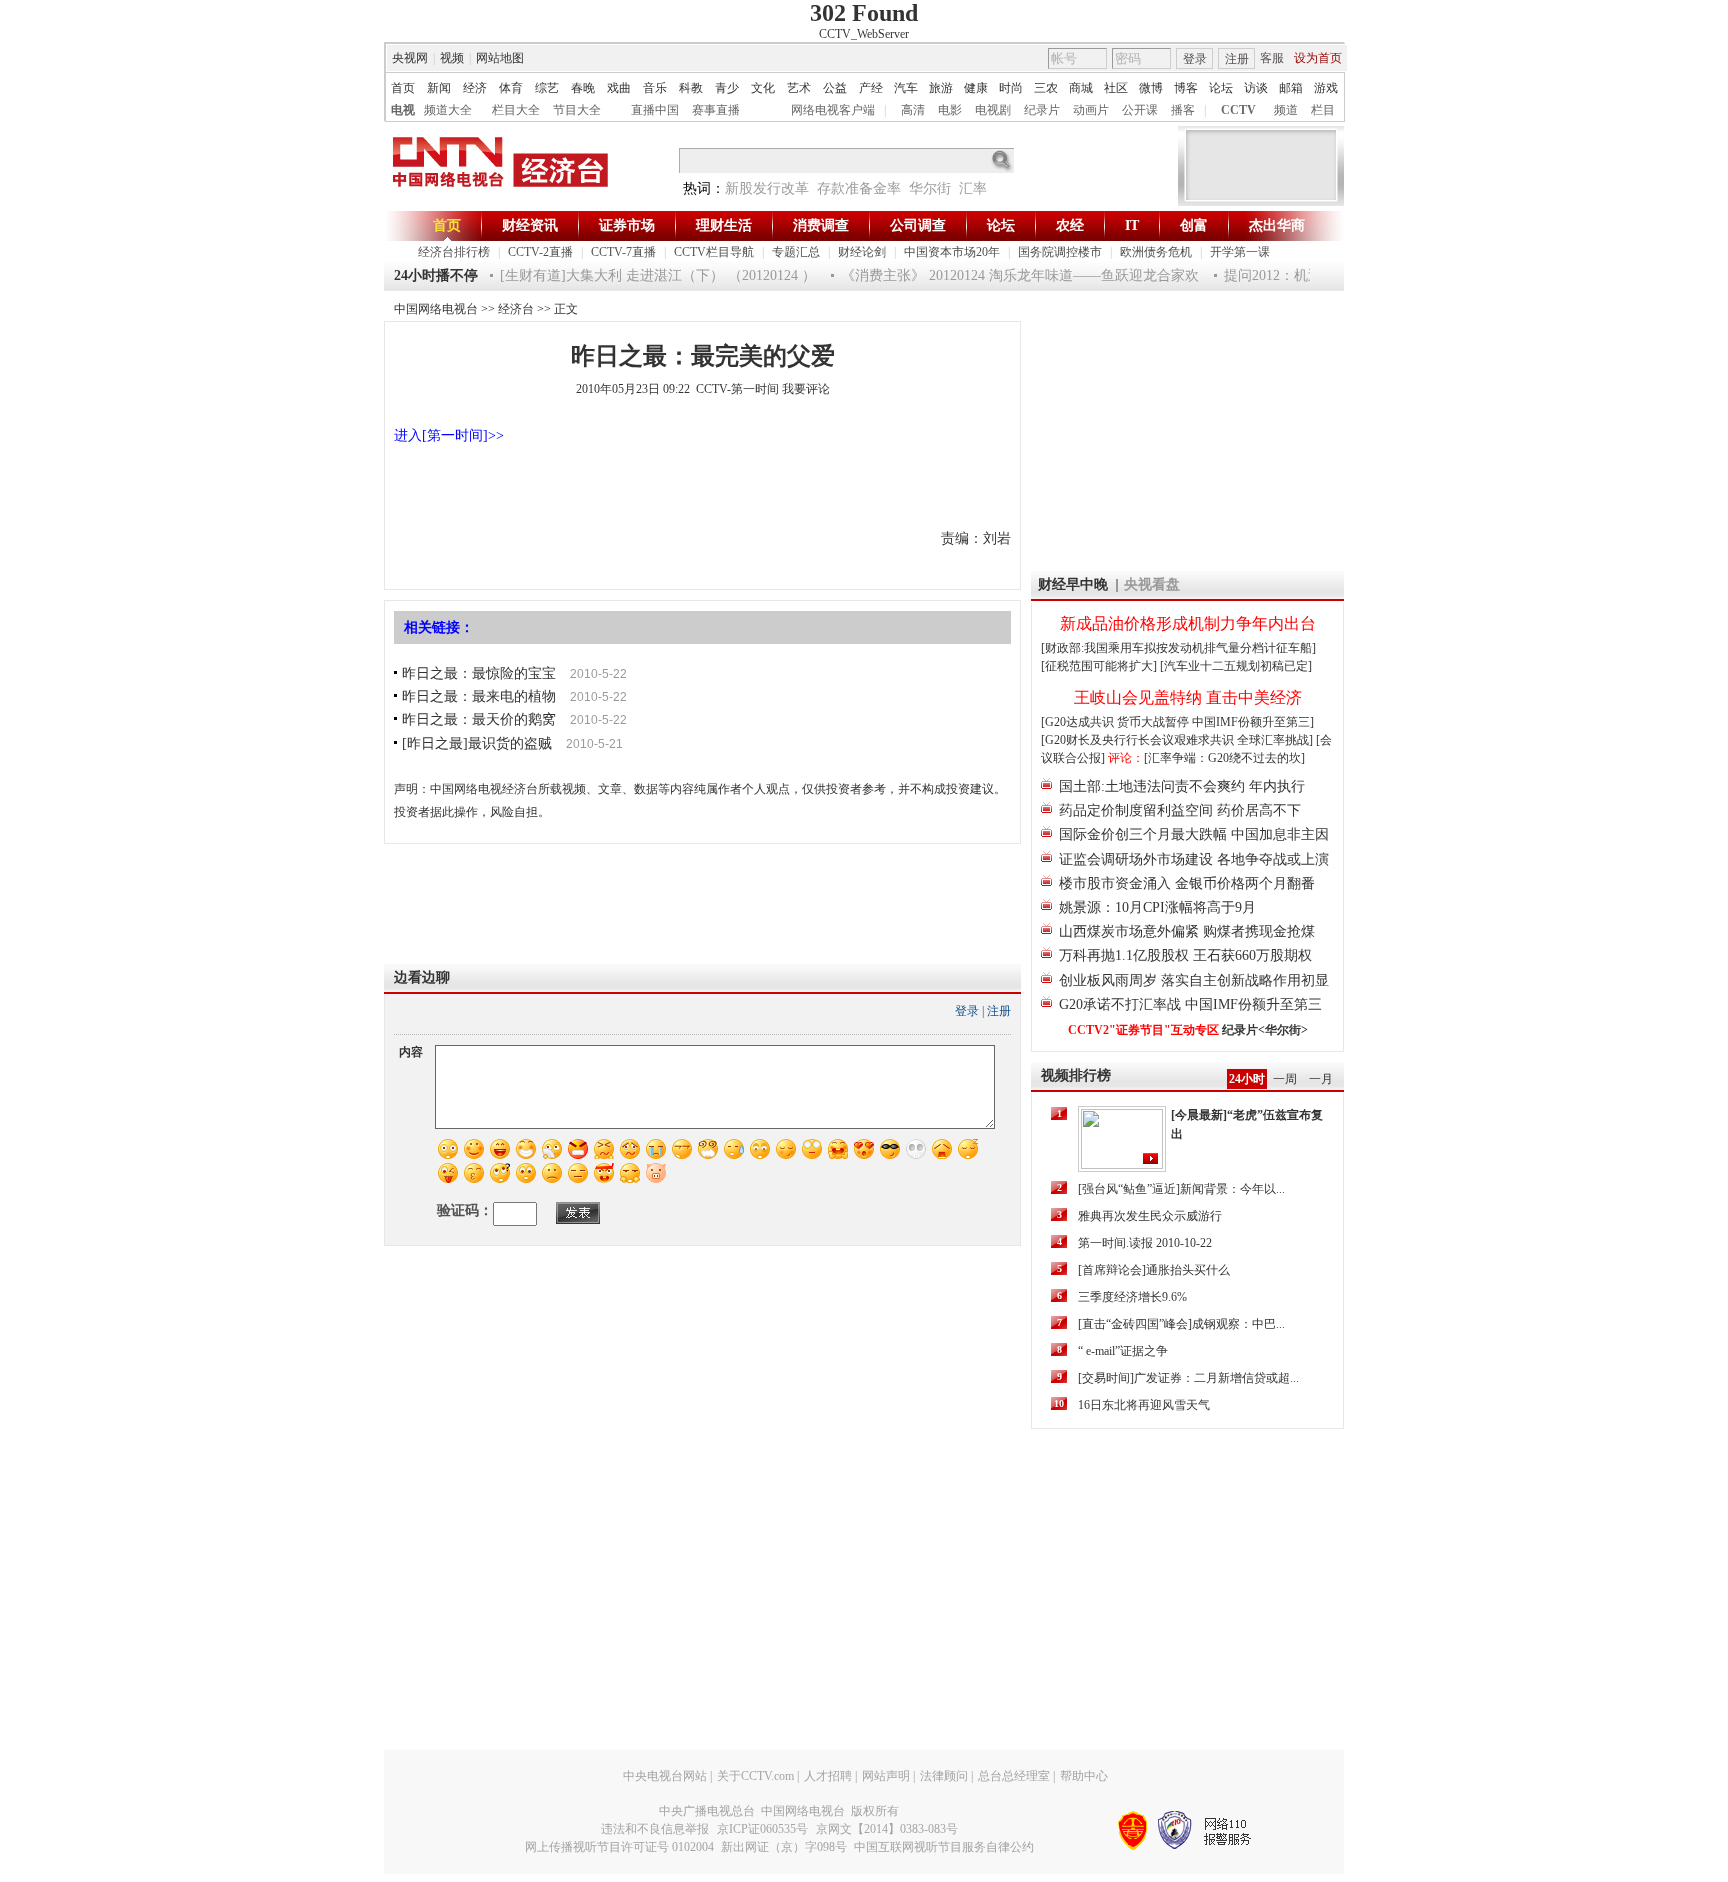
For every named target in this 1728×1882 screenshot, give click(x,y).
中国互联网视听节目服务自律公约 (944, 1847)
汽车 (906, 88)
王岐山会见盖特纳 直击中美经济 (1188, 697)
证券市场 (627, 225)
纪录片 (1042, 110)
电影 (950, 110)
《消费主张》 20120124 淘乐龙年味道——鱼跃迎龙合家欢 (1005, 275)
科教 (691, 88)
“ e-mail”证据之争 (1123, 1351)
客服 (1272, 58)
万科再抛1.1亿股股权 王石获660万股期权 (1185, 955)
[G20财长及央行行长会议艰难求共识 (1139, 740)
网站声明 (886, 1776)
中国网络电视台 (436, 309)
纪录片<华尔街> (1265, 1030)
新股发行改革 (767, 188)
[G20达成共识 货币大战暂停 (1116, 722)
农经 (1070, 225)
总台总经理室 (1014, 1776)
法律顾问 (944, 1776)
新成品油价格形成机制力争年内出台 (1188, 623)
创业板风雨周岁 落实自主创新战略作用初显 (1194, 980)
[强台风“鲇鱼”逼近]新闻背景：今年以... (1181, 1189)
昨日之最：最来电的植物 (479, 696)
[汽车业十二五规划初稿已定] (1236, 666)
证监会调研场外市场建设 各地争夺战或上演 (1194, 859)
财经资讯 (530, 225)
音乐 (655, 88)
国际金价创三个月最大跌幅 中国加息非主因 (1194, 834)
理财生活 (724, 225)
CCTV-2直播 (540, 252)
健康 (976, 88)
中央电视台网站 (665, 1776)
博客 (1186, 88)
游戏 (1326, 88)
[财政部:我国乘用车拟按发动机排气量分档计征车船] (1178, 648)
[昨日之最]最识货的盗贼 (477, 743)
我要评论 (806, 389)
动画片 (1091, 110)
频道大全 (448, 110)
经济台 (516, 309)
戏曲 (619, 88)
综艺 (547, 88)
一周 (1285, 1079)
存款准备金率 (859, 188)
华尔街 (930, 188)
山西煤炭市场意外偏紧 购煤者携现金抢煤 (1187, 931)
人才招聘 (828, 1776)
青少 (727, 88)
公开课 (1140, 110)
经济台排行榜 (454, 252)
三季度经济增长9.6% (1132, 1297)
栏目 (1323, 110)
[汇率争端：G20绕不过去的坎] (1224, 758)
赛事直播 (716, 110)
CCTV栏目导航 (714, 252)
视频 (452, 58)
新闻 (439, 88)
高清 (913, 110)
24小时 (1247, 1079)
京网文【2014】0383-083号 (887, 1829)
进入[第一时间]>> (449, 435)
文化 (763, 88)
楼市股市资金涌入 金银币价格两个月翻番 (1187, 883)
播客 (1183, 110)
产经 (871, 88)
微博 (1151, 88)
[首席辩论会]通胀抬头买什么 (1154, 1270)
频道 (1286, 110)
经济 (475, 88)
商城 (1081, 88)
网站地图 (500, 58)
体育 (511, 88)
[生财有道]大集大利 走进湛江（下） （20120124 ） (643, 275)
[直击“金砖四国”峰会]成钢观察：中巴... (1181, 1324)
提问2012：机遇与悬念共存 (1293, 275)
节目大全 (577, 110)
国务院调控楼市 (1060, 252)
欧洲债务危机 (1156, 252)
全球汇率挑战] (1275, 740)
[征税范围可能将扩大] (1099, 666)
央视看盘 (1152, 584)
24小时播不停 (436, 275)
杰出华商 (1277, 225)
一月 (1321, 1079)
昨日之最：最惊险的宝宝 (479, 673)
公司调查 (918, 225)
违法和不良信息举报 (655, 1829)
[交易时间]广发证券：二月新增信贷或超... (1188, 1378)
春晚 (583, 88)
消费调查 (821, 225)
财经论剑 (862, 252)
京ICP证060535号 (762, 1829)
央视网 (410, 58)
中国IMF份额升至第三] (1253, 722)
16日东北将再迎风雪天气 (1144, 1405)
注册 (1237, 59)
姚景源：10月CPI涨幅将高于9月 (1157, 907)
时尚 (1011, 88)
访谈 (1256, 88)
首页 (403, 88)
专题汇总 (796, 252)
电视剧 (993, 110)
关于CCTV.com (755, 1776)
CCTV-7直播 (623, 252)
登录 (1195, 59)
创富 (1194, 225)
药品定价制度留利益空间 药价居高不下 (1180, 810)
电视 (403, 110)
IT (1132, 225)
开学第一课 (1240, 252)
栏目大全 (516, 110)
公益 (835, 88)
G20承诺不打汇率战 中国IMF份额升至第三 (1190, 1004)
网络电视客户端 (833, 110)
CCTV (1238, 110)
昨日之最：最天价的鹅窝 (479, 719)
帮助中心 (1084, 1776)
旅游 (941, 88)
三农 (1046, 88)
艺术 (799, 88)
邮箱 (1291, 88)
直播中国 (655, 110)
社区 (1116, 88)
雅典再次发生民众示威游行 (1150, 1216)
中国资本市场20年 (952, 252)
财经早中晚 (1073, 584)
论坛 (1221, 88)
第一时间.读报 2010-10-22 (1145, 1243)
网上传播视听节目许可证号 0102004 (619, 1847)
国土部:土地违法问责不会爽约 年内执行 (1182, 786)
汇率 (973, 188)
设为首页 (1318, 58)
